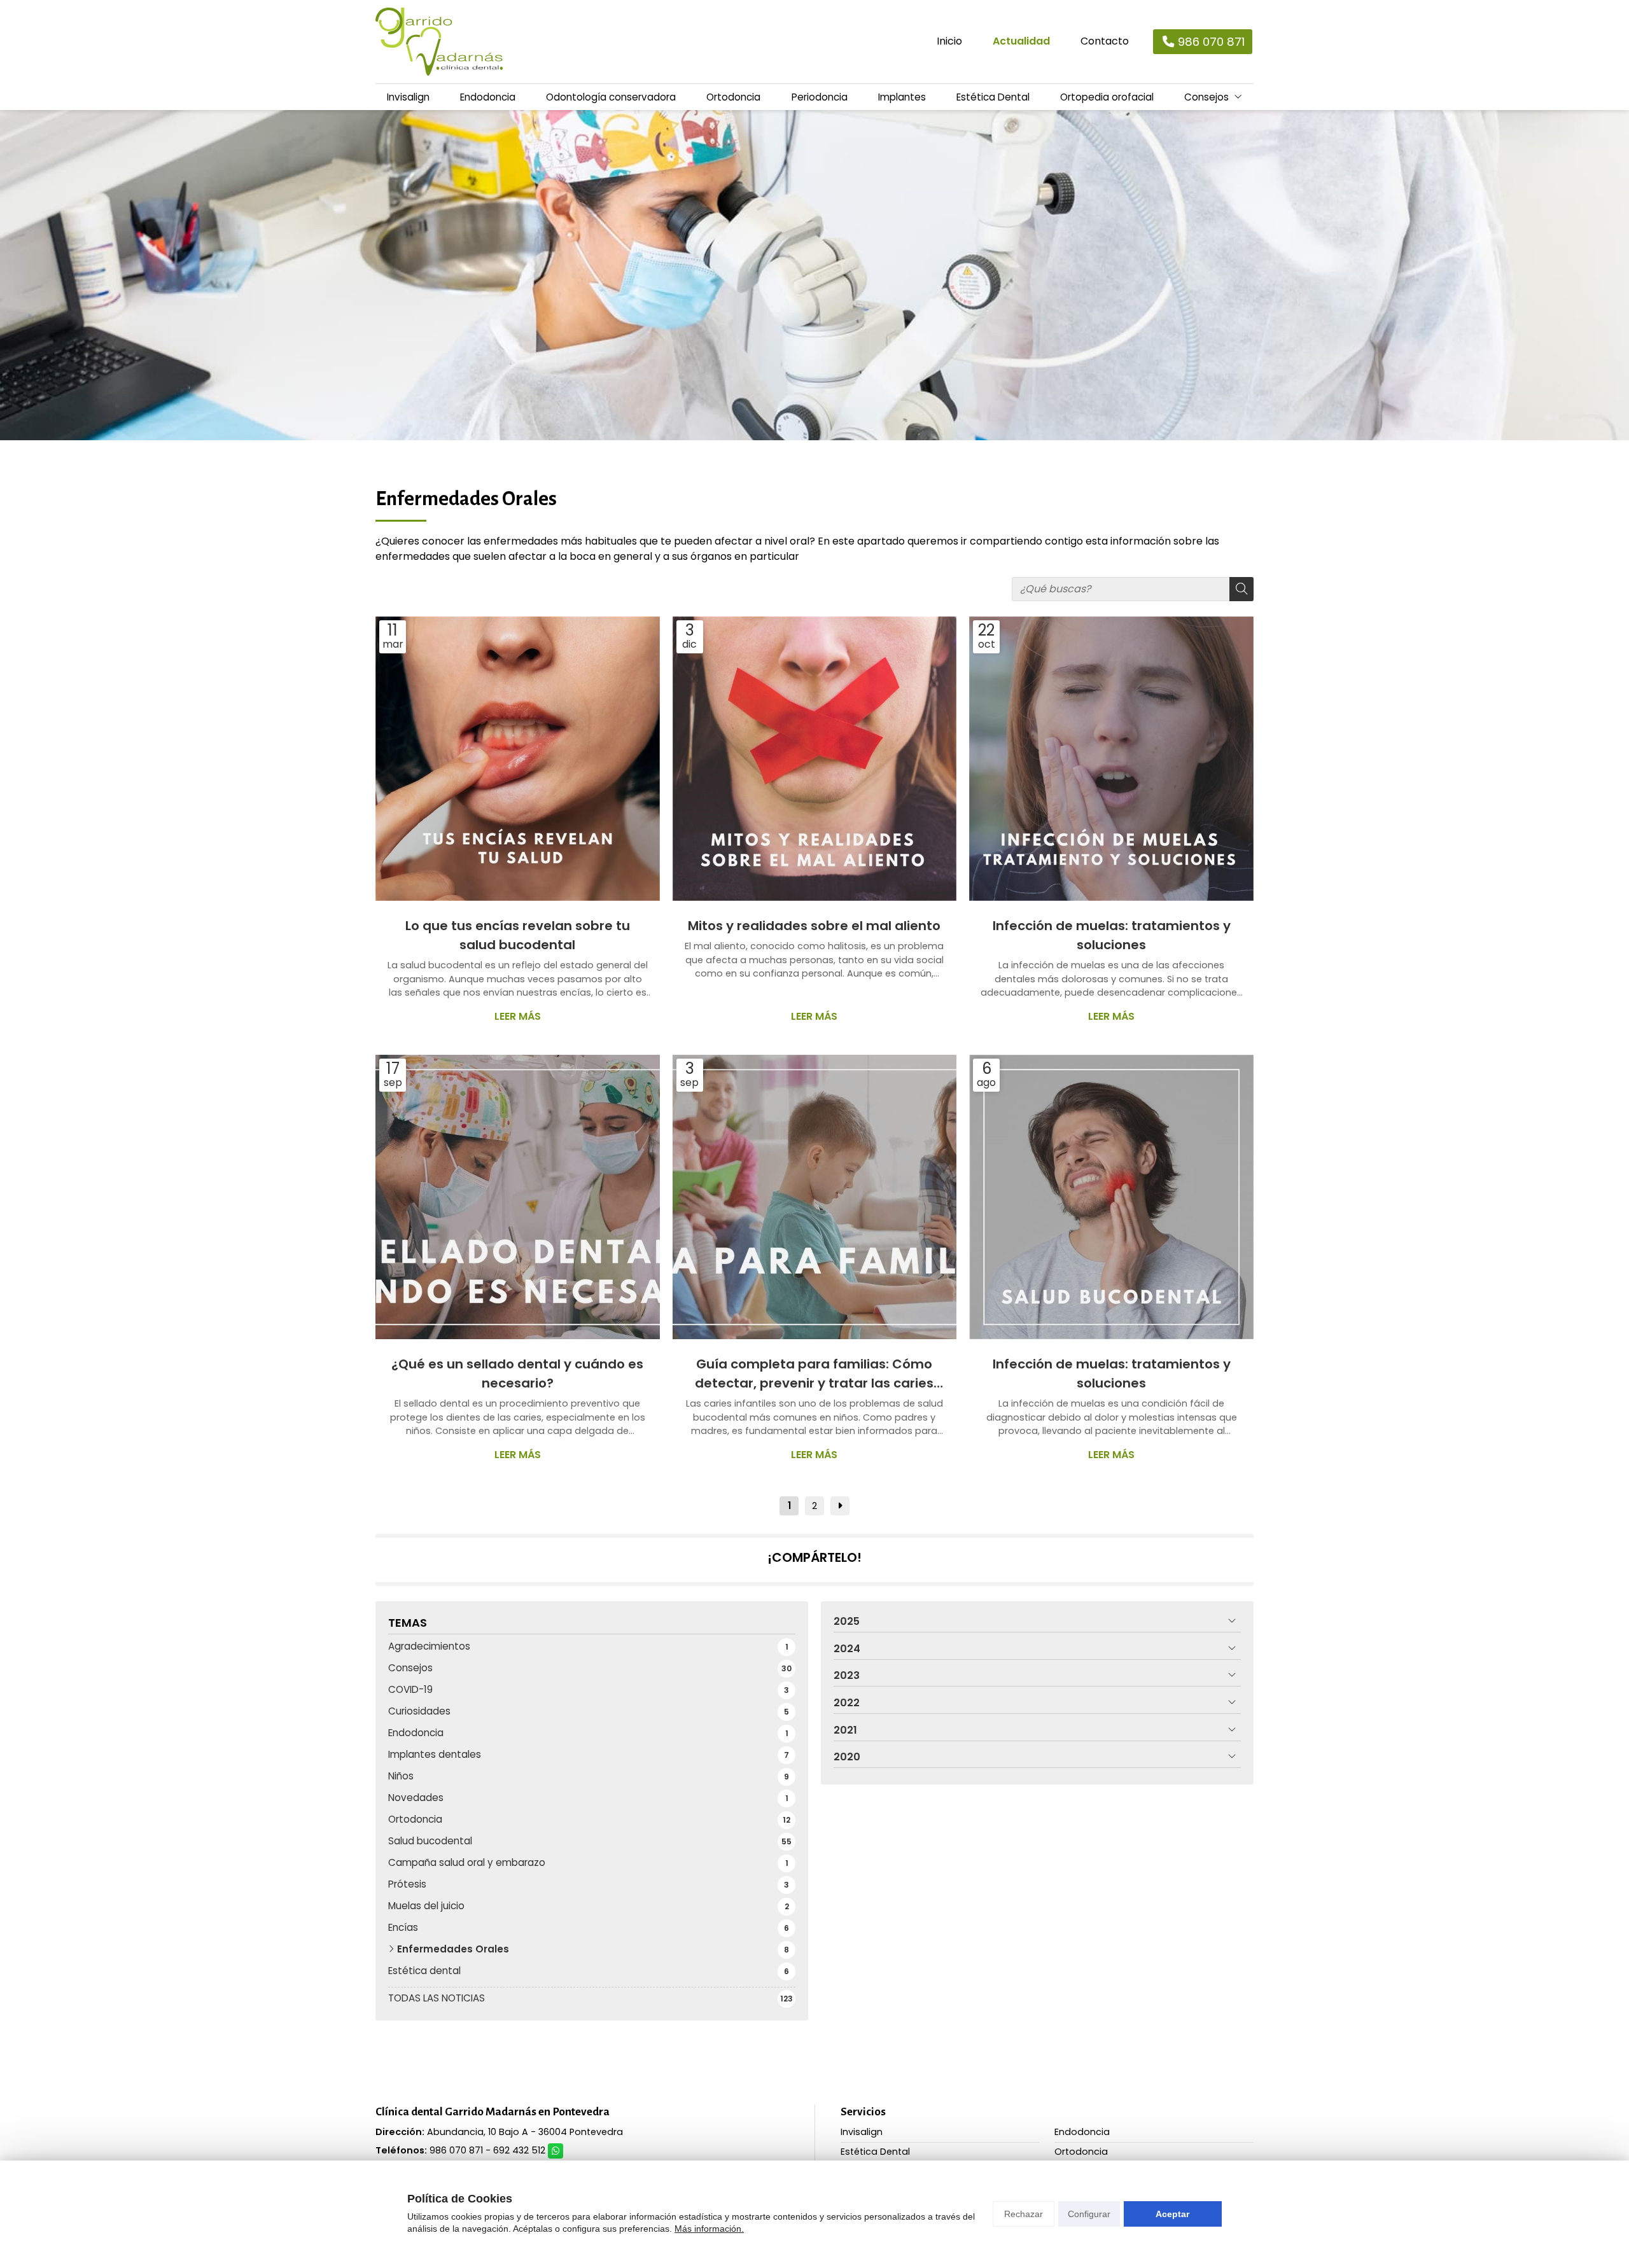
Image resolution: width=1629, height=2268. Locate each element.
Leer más (518, 1016)
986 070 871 (456, 2150)
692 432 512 (519, 2150)
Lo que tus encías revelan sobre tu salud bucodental (518, 935)
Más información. (709, 2229)
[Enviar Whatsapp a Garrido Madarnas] (556, 2151)
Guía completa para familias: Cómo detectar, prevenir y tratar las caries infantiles (814, 1374)
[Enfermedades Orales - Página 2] (840, 1506)
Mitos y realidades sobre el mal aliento (814, 926)
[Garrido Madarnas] (439, 42)
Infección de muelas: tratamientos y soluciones (1112, 935)
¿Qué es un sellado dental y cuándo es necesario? (517, 1374)
